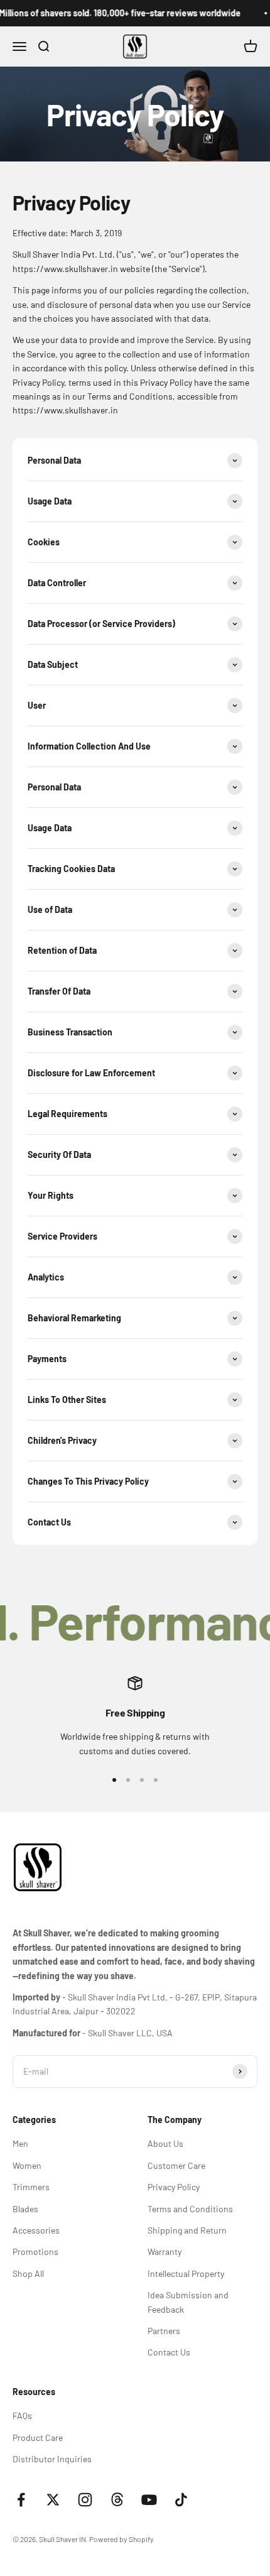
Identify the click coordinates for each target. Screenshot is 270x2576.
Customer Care (176, 2165)
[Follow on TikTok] (181, 2500)
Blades (25, 2209)
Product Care (38, 2437)
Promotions (35, 2251)
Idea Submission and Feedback (188, 2302)
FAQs (22, 2415)
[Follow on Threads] (117, 2500)
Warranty (165, 2251)
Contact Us (169, 2352)
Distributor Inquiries (52, 2459)
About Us (165, 2143)
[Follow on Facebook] (21, 2500)
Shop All (28, 2273)
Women (27, 2165)
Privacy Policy (174, 2187)
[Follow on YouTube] (149, 2500)
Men (20, 2143)
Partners (164, 2331)
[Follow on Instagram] (85, 2500)
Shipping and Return (187, 2230)
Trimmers (31, 2187)
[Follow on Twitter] (53, 2500)
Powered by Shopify (121, 2539)
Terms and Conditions (190, 2209)
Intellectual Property (186, 2273)
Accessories (36, 2230)
